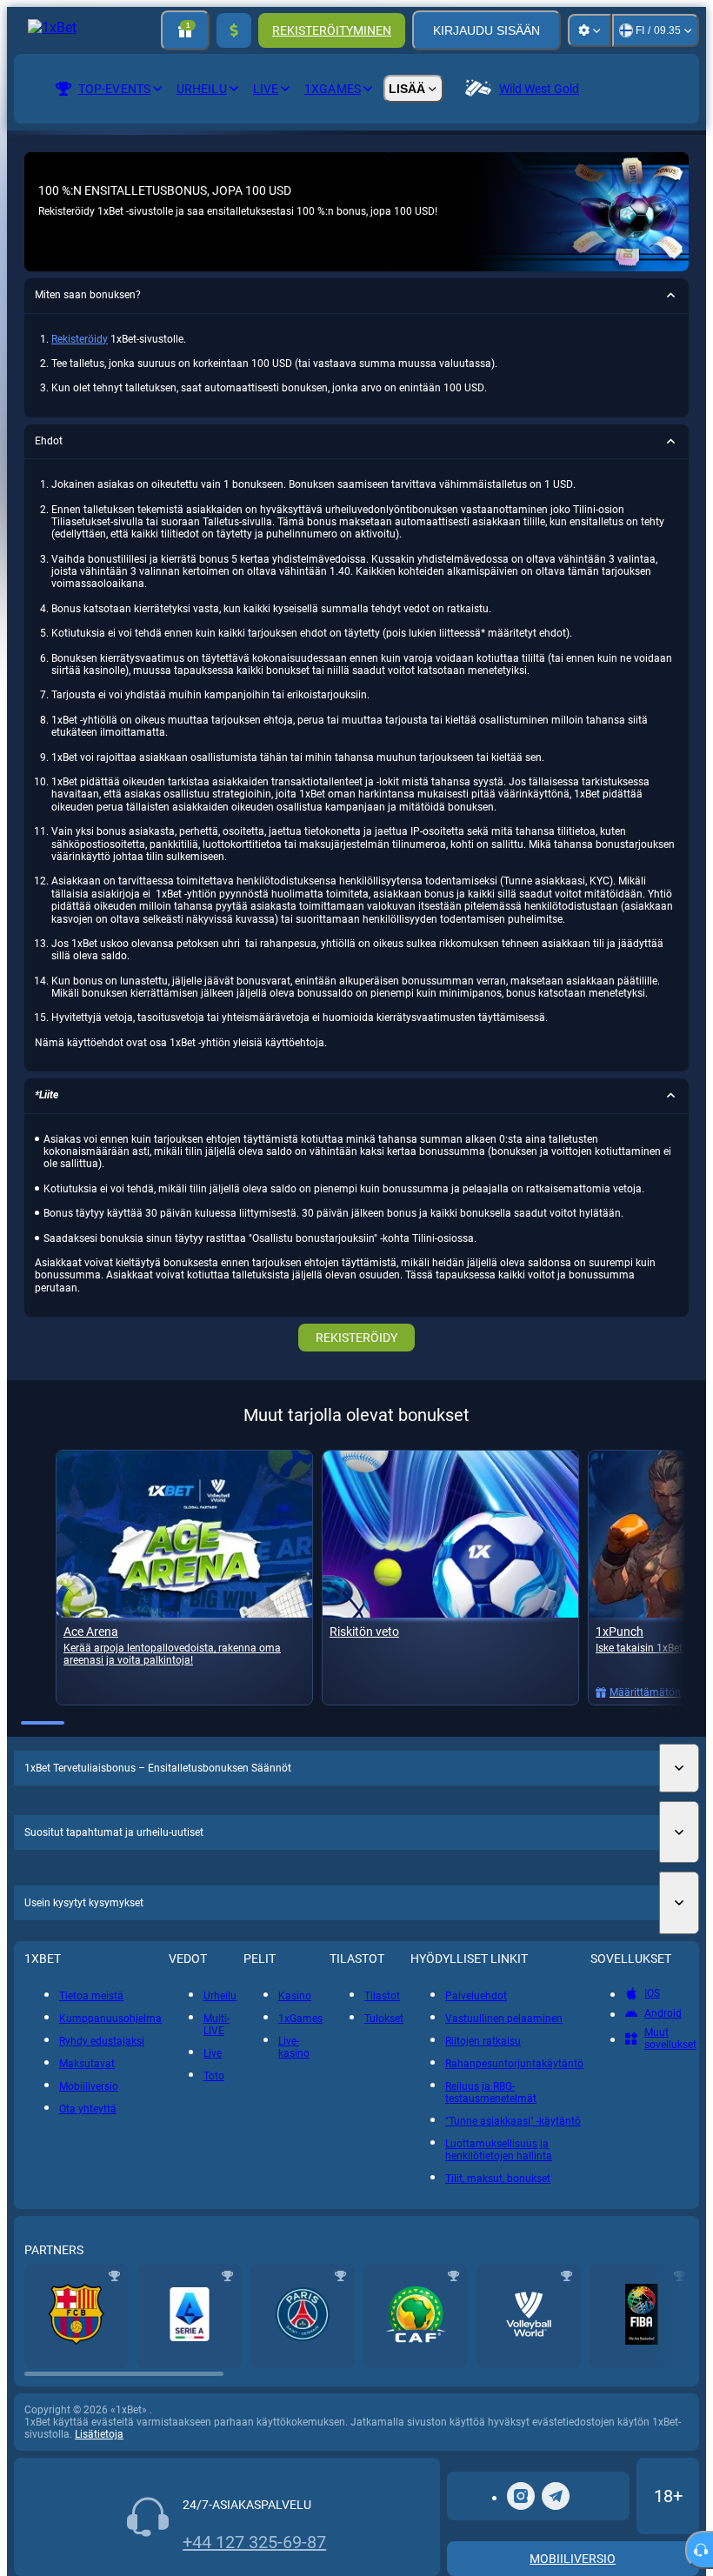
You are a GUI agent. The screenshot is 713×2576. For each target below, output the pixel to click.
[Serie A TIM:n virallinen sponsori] (190, 2316)
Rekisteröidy (80, 339)
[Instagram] (521, 2496)
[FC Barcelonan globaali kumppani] (77, 2316)
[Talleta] (234, 30)
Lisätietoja (99, 2434)
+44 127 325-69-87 (254, 2542)
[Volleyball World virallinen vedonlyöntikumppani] (529, 2316)
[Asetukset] (590, 30)
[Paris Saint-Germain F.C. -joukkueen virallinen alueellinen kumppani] (303, 2316)
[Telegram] (556, 2496)
